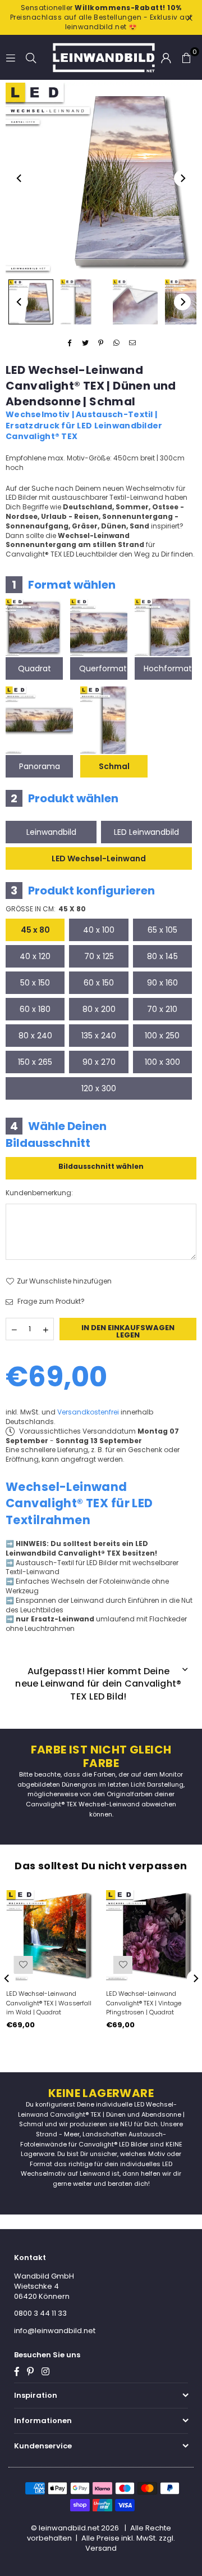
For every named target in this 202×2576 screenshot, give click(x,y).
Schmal (114, 766)
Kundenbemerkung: (39, 1193)
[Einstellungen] (166, 57)
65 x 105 (162, 930)
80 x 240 (35, 1036)
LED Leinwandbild (146, 832)
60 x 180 (35, 1009)
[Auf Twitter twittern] (86, 343)
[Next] (182, 178)
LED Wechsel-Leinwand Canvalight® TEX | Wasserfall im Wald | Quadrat (49, 2003)
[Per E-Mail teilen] (133, 343)
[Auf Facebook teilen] (70, 343)
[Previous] (20, 178)
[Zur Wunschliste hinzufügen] (23, 1965)
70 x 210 (162, 1009)
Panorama (40, 766)
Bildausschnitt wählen (101, 1166)
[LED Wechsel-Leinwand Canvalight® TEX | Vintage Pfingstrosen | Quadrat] (151, 1935)
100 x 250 (162, 1036)
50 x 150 (35, 983)
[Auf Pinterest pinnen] (101, 343)
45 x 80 (35, 930)
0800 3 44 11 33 (40, 2313)
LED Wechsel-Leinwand (99, 858)
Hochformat (168, 668)
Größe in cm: (46, 909)
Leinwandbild (51, 832)
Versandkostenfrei (88, 1412)
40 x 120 (35, 956)
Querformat (103, 668)
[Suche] (31, 57)
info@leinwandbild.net (55, 2331)
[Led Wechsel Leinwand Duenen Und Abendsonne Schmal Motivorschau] (83, 302)
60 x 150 (99, 983)
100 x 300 (162, 1062)
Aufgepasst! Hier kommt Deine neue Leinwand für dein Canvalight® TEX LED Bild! (98, 1684)
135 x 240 (99, 1036)
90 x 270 (99, 1062)
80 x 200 (99, 1009)
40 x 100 (99, 930)
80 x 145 (162, 956)
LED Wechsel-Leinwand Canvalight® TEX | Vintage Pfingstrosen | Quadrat (144, 2003)
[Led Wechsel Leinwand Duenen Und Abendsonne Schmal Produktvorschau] (31, 302)
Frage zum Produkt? (50, 1301)
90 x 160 (162, 983)
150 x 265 (35, 1062)
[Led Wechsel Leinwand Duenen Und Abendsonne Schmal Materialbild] (135, 302)
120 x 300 (99, 1088)
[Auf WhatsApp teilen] (117, 343)
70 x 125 (99, 956)
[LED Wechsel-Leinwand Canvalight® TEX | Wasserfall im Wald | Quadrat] (51, 1935)
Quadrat (35, 668)
